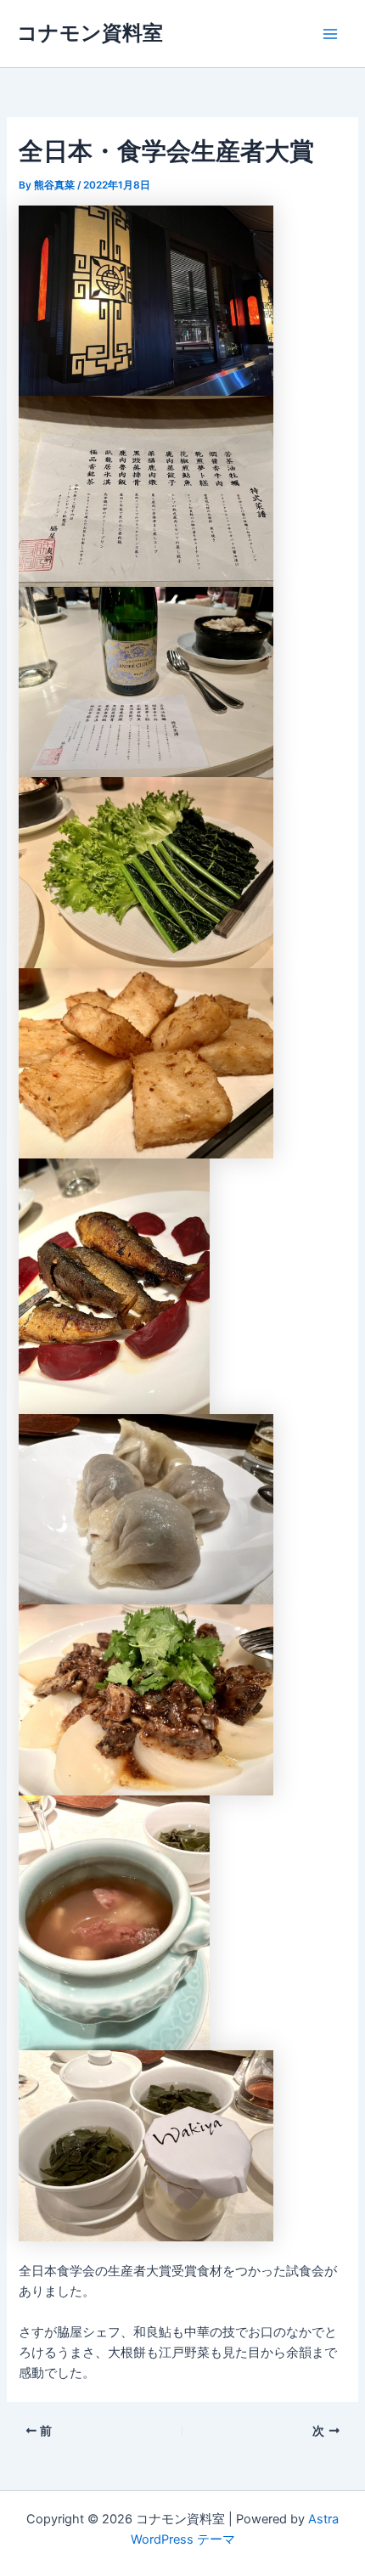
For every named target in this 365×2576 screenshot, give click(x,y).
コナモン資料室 (90, 33)
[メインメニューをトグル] (330, 34)
